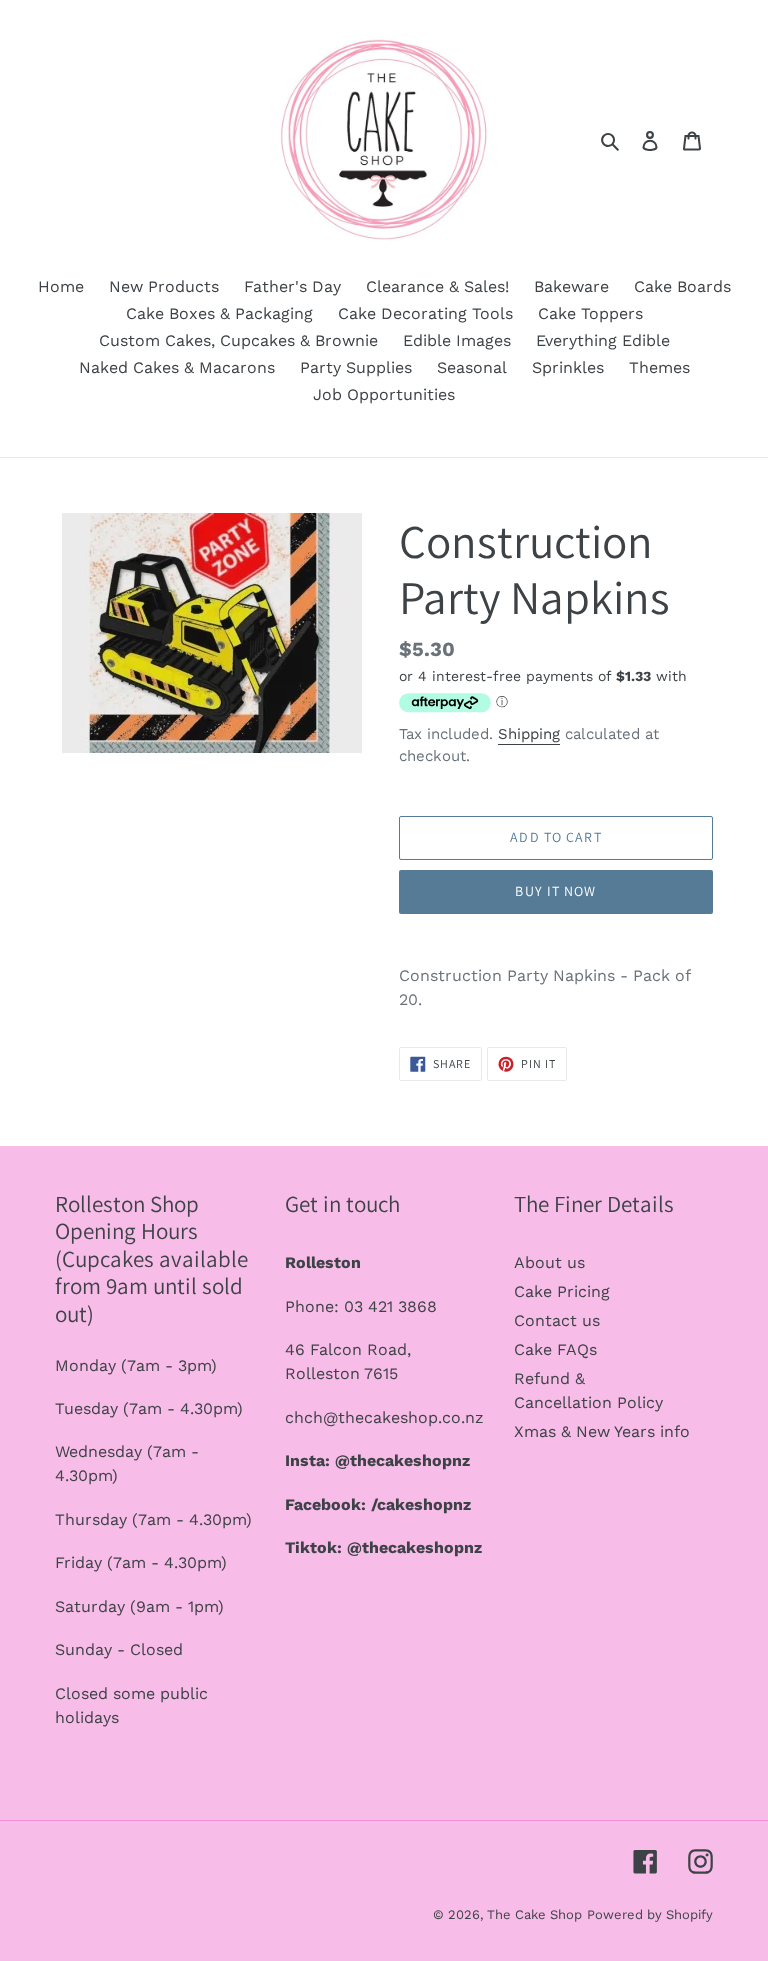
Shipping (529, 734)
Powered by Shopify (650, 1914)
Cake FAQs (555, 1349)
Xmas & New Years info (602, 1431)
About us (549, 1262)
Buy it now (555, 891)
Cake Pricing (562, 1291)
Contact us (557, 1320)
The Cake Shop (534, 1914)
